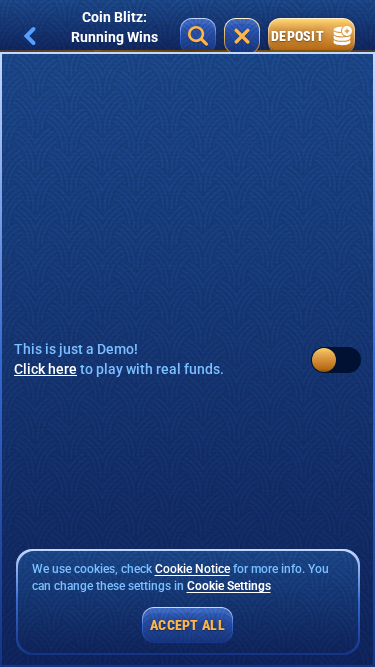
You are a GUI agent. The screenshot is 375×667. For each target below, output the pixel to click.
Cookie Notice (192, 569)
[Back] (30, 36)
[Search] (198, 36)
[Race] (242, 36)
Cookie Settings (229, 586)
